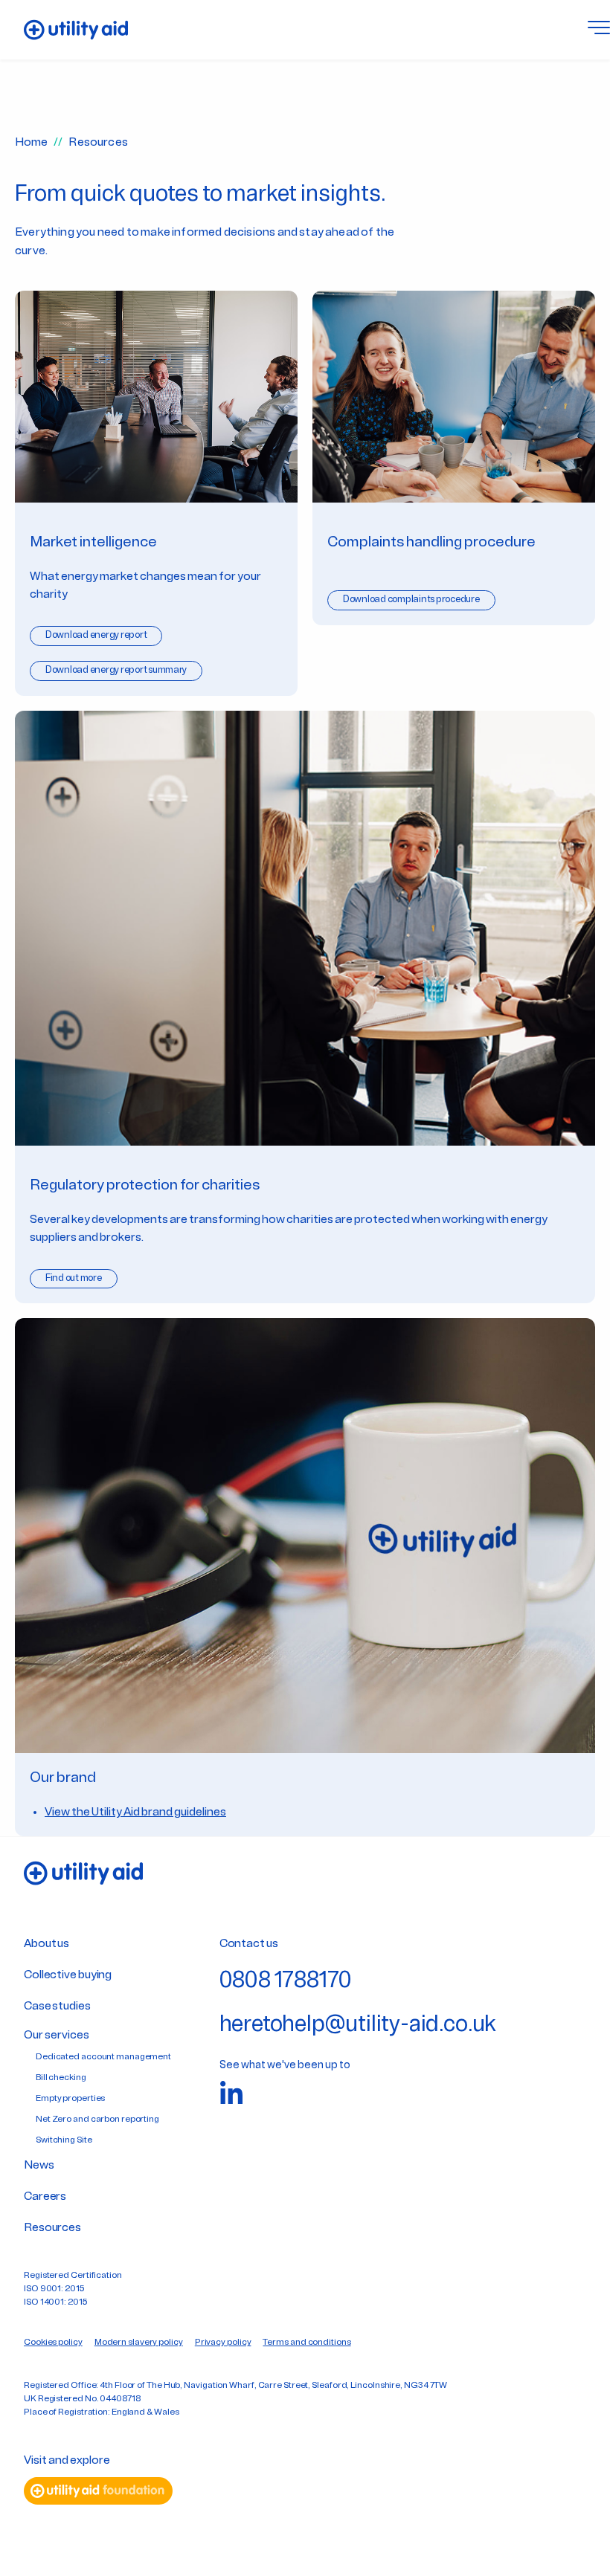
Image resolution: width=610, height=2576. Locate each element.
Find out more (74, 1278)
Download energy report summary (116, 670)
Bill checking (61, 2078)
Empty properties (70, 2099)
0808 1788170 (286, 1982)
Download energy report (96, 635)
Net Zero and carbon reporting (97, 2120)
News (39, 2166)
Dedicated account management (103, 2057)
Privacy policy (223, 2343)
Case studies (57, 2007)
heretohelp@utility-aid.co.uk (358, 2025)
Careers (45, 2197)
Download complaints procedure (411, 600)
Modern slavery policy (139, 2343)
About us (46, 1944)
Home (31, 143)
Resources (52, 2228)
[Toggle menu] (599, 30)
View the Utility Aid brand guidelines (135, 1812)
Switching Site (64, 2140)
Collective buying (68, 1975)
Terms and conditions (306, 2343)
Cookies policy (53, 2343)
